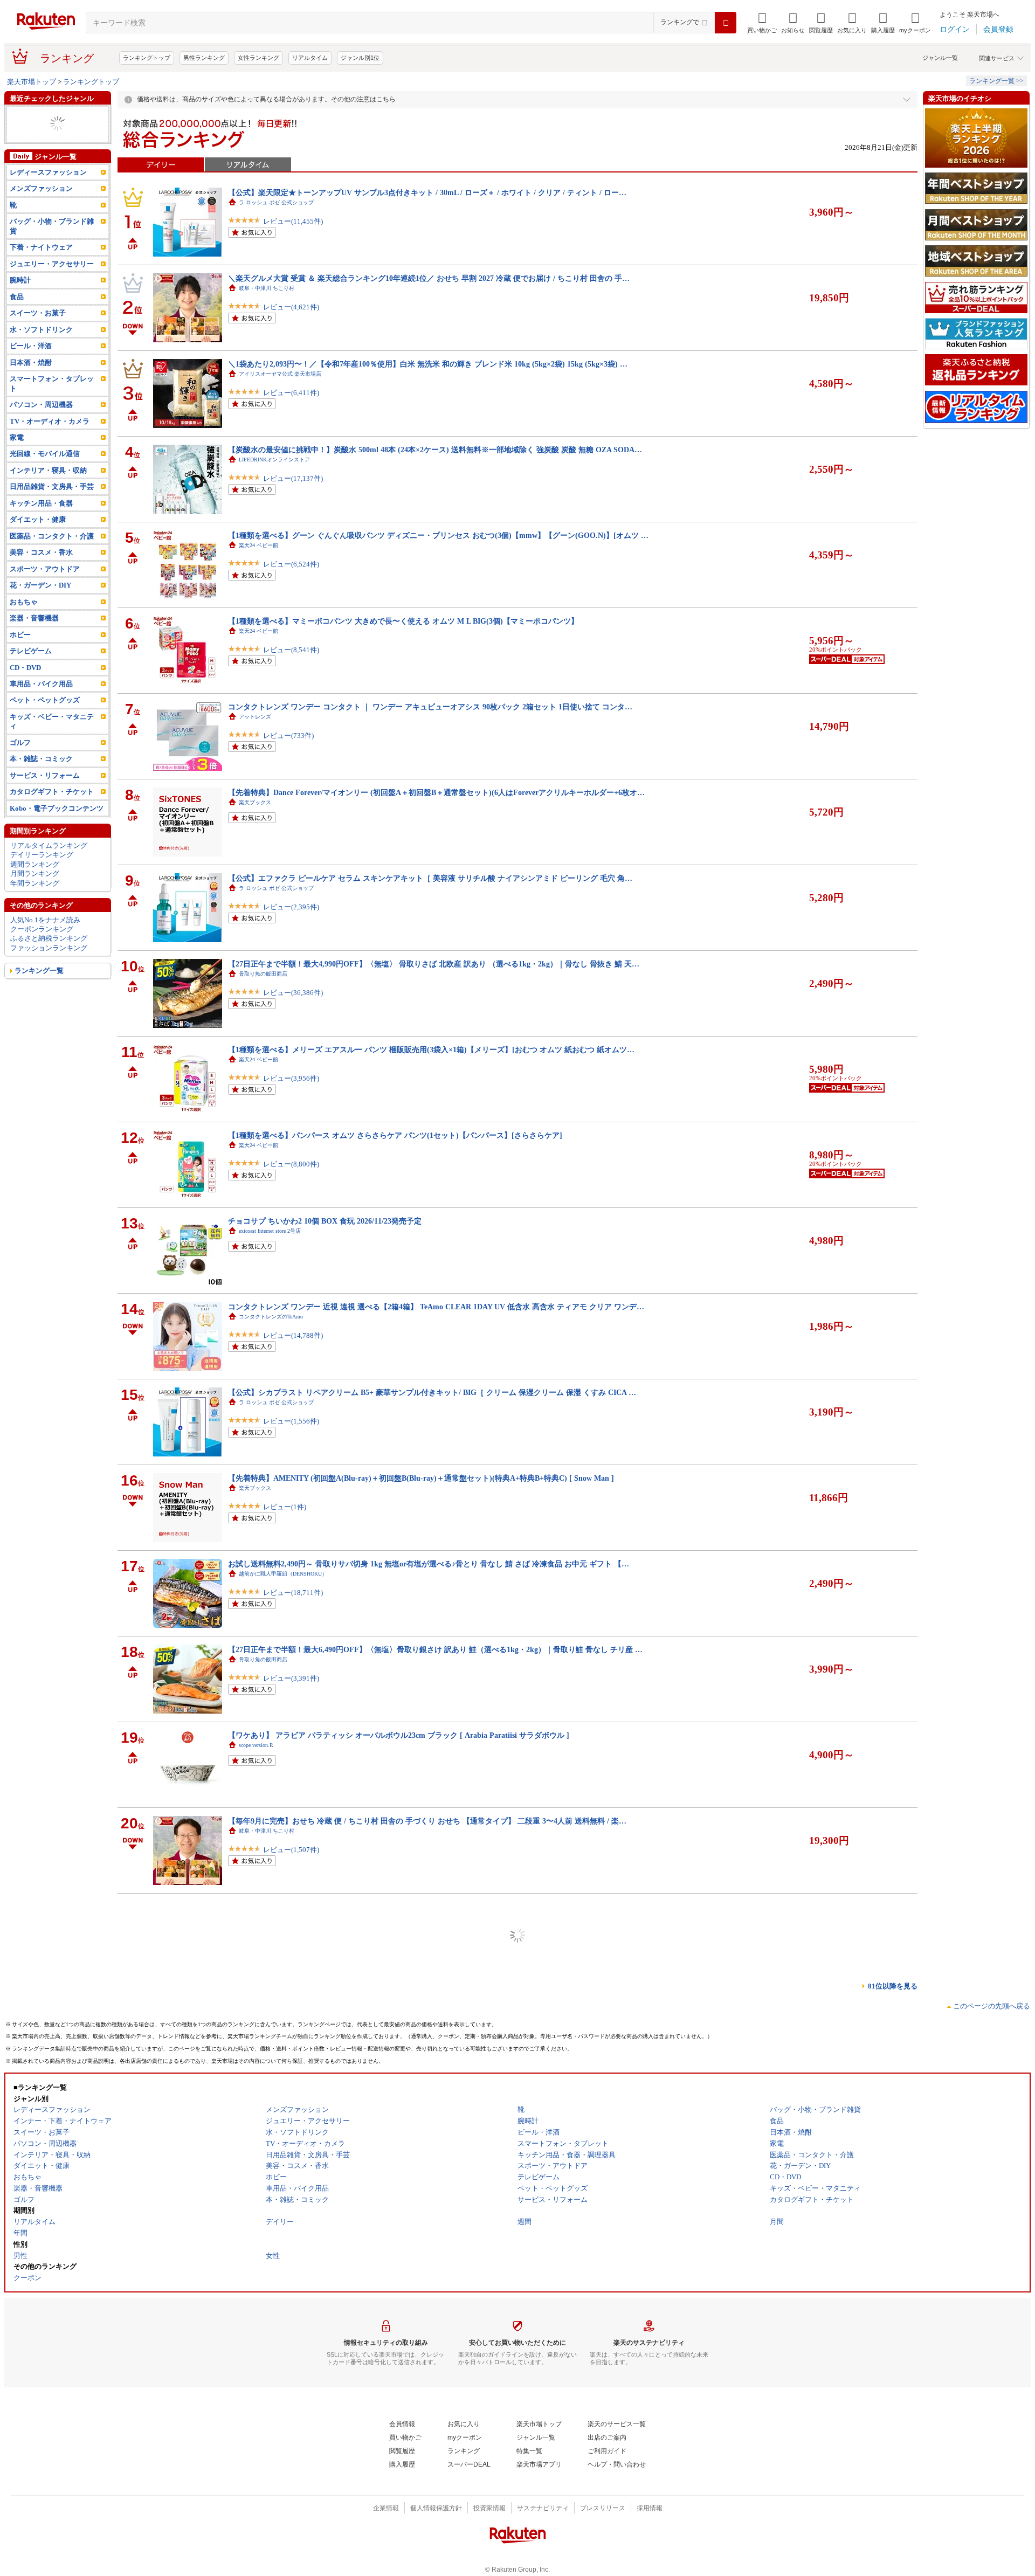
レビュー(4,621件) (291, 318)
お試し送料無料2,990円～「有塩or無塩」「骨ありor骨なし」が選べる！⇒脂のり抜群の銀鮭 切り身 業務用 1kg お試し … (432, 2335)
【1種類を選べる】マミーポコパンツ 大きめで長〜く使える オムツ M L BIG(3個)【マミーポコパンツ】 (403, 621)
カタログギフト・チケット (52, 810)
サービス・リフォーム (45, 794)
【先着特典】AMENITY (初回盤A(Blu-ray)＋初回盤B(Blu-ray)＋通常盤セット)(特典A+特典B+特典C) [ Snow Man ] (421, 1478)
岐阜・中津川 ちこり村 (267, 288)
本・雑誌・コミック (41, 124)
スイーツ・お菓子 (38, 332)
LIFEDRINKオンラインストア (274, 460)
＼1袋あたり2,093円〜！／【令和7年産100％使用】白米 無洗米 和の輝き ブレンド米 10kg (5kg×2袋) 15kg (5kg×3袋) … (428, 364)
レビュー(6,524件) (291, 575)
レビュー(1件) (285, 1518)
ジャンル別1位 (360, 58)
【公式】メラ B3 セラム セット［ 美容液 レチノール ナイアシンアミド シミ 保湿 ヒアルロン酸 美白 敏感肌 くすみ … (427, 2421)
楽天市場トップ (32, 82)
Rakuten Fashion (257, 2002)
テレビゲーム (31, 670)
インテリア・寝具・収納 (48, 489)
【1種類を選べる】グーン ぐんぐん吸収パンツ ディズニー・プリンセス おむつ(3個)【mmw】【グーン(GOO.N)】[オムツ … (438, 535)
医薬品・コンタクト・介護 (52, 555)
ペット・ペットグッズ (45, 719)
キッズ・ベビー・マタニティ (52, 740)
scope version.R (256, 1745)
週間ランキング (35, 883)
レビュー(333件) (288, 2460)
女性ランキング (258, 58)
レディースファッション (48, 191)
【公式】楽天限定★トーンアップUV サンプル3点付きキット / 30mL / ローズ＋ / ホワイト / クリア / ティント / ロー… (427, 192)
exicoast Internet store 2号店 (270, 1231)
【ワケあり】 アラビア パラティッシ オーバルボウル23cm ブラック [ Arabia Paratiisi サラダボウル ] (399, 1735)
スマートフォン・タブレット (52, 402)
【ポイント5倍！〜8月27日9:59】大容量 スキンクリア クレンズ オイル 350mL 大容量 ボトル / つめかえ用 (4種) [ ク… (427, 1907)
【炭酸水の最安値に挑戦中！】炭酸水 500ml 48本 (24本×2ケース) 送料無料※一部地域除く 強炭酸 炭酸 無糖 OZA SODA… (435, 450)
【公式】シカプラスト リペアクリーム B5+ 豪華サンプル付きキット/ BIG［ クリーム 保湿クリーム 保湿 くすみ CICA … (432, 1392)
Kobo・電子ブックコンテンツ (57, 827)
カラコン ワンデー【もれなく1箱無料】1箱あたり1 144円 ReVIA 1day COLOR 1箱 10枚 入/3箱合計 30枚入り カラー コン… (436, 2164)
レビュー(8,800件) (291, 1175)
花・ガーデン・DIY (40, 604)
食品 (17, 316)
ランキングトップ (147, 58)
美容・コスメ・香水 (41, 571)
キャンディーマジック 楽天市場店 (282, 2174)
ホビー (20, 653)
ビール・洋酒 (31, 365)
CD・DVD (25, 133)
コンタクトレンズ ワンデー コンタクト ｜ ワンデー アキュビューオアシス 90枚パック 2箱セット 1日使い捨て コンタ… (430, 707)
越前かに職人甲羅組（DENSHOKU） (283, 1574)
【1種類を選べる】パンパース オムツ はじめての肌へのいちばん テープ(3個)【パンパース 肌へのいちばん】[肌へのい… (433, 2078)
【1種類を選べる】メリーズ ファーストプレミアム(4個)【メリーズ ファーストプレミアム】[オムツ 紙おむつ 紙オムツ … (434, 2249)
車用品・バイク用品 (41, 703)
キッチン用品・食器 (41, 522)
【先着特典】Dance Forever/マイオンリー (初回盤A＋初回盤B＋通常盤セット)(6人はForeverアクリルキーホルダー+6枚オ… (436, 792)
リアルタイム (310, 58)
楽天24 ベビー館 (258, 545)
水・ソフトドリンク (41, 348)
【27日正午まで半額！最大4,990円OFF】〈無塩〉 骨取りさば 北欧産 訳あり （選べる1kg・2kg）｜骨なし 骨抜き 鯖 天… (434, 964)
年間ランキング (35, 902)
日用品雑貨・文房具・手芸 (52, 505)
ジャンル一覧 (940, 58)
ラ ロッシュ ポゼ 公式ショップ (276, 202)
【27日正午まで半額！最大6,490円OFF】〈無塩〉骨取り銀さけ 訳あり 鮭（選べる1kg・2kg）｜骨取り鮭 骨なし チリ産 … (435, 1649)
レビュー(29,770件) (293, 2203)
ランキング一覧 (39, 989)
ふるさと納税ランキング (49, 957)
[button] (793, 23)
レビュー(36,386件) (293, 1003)
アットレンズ (255, 717)
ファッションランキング (49, 967)
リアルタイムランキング (49, 864)
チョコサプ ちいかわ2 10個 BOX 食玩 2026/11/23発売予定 (325, 1221)
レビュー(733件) (288, 746)
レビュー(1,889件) (291, 2289)
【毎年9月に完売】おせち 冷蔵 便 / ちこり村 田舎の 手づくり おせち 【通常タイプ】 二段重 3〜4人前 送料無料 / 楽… (427, 1821)
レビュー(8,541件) (291, 661)
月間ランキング (35, 892)
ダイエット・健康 (38, 538)
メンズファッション (41, 207)
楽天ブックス (255, 802)
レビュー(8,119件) (291, 2546)
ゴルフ (20, 761)
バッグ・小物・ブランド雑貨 (52, 245)
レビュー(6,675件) (291, 2118)
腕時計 (20, 299)
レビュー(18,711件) (293, 1603)
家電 (17, 456)
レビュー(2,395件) (291, 918)
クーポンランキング (42, 948)
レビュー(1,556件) (291, 1432)
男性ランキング (204, 58)
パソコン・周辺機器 (41, 423)
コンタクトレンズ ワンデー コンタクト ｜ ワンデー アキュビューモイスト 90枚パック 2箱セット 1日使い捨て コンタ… (430, 2506)
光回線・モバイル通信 (45, 472)
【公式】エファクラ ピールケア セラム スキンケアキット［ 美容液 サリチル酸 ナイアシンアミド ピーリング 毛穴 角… (430, 878)
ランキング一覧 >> (996, 81)
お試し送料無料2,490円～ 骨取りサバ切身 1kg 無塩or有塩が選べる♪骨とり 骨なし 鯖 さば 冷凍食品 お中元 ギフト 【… (429, 1564)
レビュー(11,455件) (293, 232)
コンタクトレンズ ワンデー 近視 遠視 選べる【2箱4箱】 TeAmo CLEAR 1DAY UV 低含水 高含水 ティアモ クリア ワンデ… (436, 1307)
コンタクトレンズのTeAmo (271, 1317)
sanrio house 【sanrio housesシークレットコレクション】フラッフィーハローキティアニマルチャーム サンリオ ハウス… (432, 1992)
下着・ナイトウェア (41, 266)
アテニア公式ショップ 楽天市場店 (282, 1917)
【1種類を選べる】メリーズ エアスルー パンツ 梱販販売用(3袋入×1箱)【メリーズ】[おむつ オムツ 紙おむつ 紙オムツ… (431, 1049)
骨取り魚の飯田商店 (263, 974)
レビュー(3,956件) (291, 1089)
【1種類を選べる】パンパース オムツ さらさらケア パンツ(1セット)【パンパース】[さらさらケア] (395, 1135)
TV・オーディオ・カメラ (50, 440)
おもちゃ (24, 143)
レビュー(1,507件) (291, 1860)
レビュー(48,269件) (293, 1946)
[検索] (726, 23)
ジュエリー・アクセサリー (52, 115)
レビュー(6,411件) (291, 403)
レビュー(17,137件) (293, 489)
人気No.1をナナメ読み (45, 938)
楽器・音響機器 (34, 152)
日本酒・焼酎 (31, 381)
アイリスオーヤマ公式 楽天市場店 (280, 374)
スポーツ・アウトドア (45, 588)
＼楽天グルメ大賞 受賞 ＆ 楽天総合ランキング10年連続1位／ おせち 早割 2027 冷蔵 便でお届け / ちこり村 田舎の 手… (429, 278)
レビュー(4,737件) (291, 2375)
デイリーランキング (42, 873)
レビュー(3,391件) (291, 1689)
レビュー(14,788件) (293, 1346)
